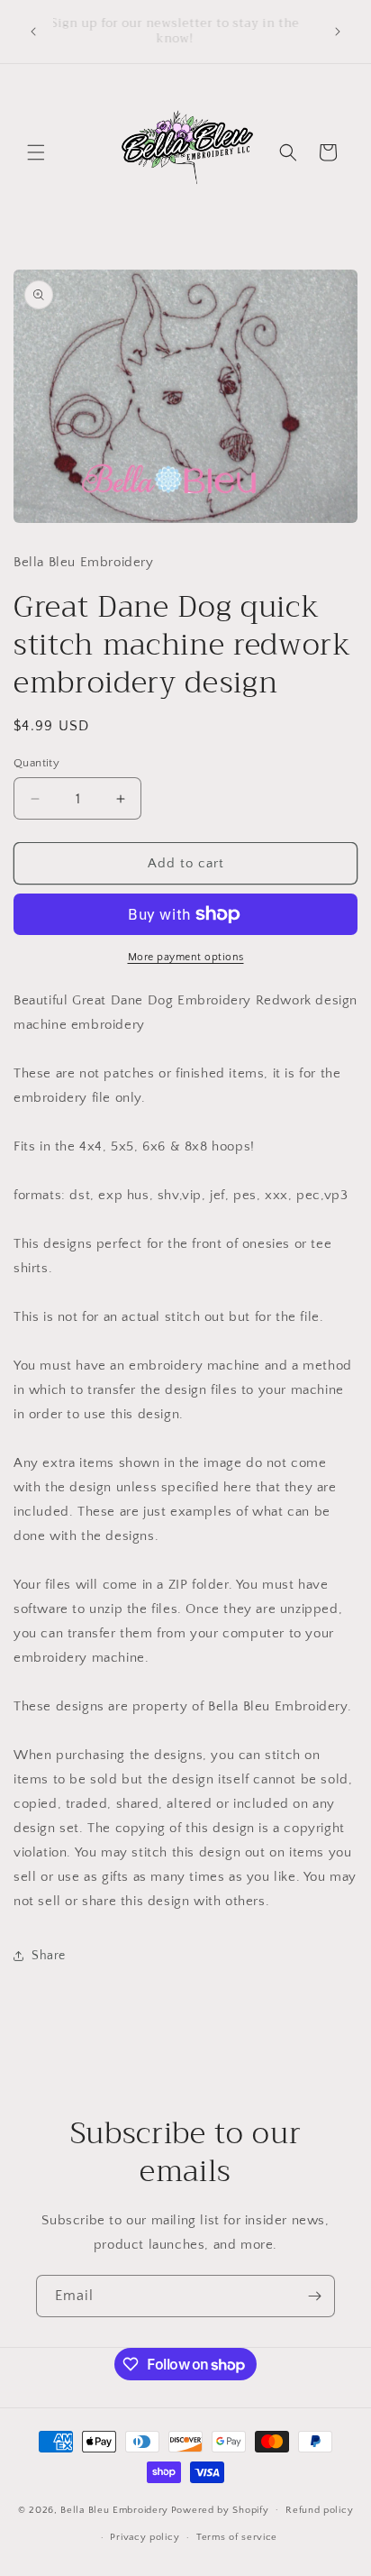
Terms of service (237, 2537)
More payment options (186, 957)
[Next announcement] (338, 32)
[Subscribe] (314, 2296)
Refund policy (319, 2510)
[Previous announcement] (33, 32)
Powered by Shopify (220, 2509)
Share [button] (49, 1956)
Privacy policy (145, 2537)
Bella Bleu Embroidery (114, 2509)
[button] (36, 152)
